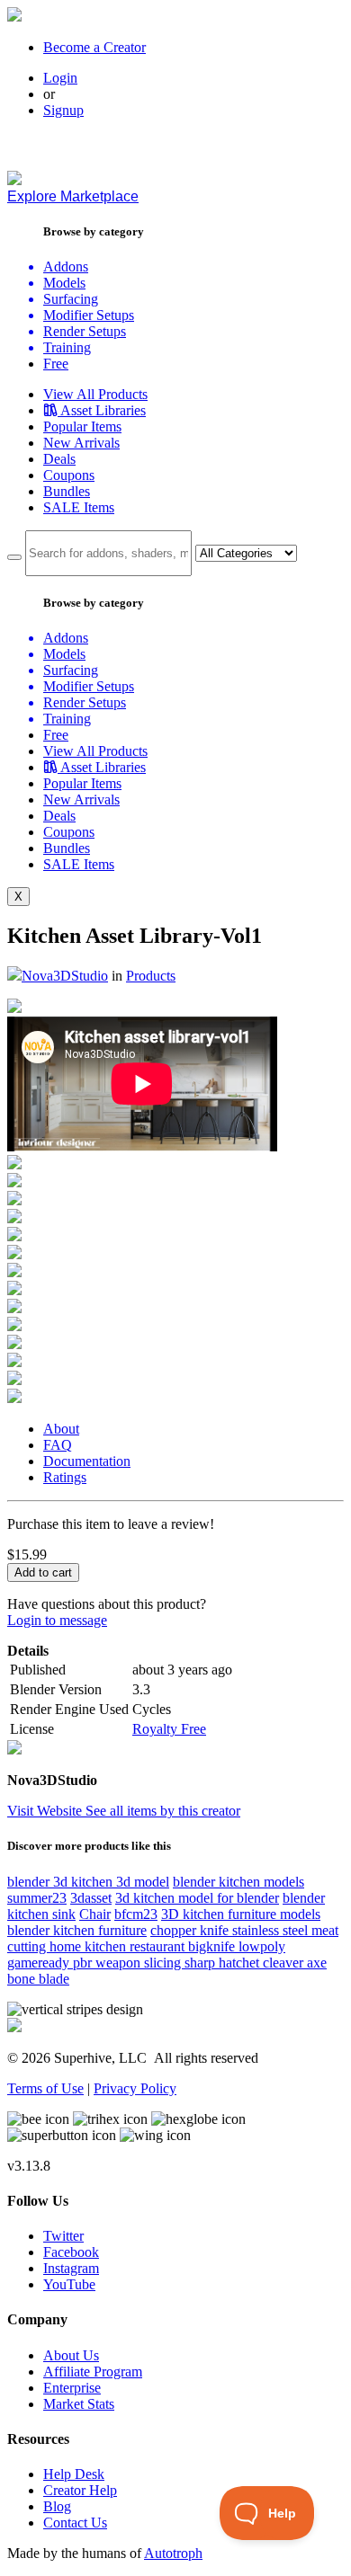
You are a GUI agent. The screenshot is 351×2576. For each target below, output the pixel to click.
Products (151, 976)
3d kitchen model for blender (197, 1898)
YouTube (69, 2284)
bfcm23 (136, 1914)
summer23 (37, 1898)
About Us (71, 2355)
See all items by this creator (163, 1811)
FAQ (58, 1445)
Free (56, 364)
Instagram (71, 2268)
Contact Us (75, 2523)
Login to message (57, 1620)
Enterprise (72, 2388)
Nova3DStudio (65, 976)
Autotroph (173, 2553)
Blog (57, 2506)
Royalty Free (169, 1729)
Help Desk (74, 2474)
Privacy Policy (135, 2088)
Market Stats (79, 2404)
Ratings (65, 1477)
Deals (59, 459)
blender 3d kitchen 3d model (88, 1882)
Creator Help (80, 2490)
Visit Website (46, 1811)
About (61, 1429)
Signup (63, 110)
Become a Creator (94, 47)
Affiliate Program (93, 2372)
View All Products (95, 394)
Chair (95, 1914)
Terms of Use (45, 2088)
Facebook (71, 2252)
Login (60, 78)
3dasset (91, 1898)
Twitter (63, 2236)
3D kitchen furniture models (241, 1914)
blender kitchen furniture (77, 1930)
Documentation (87, 1461)
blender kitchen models (238, 1882)
